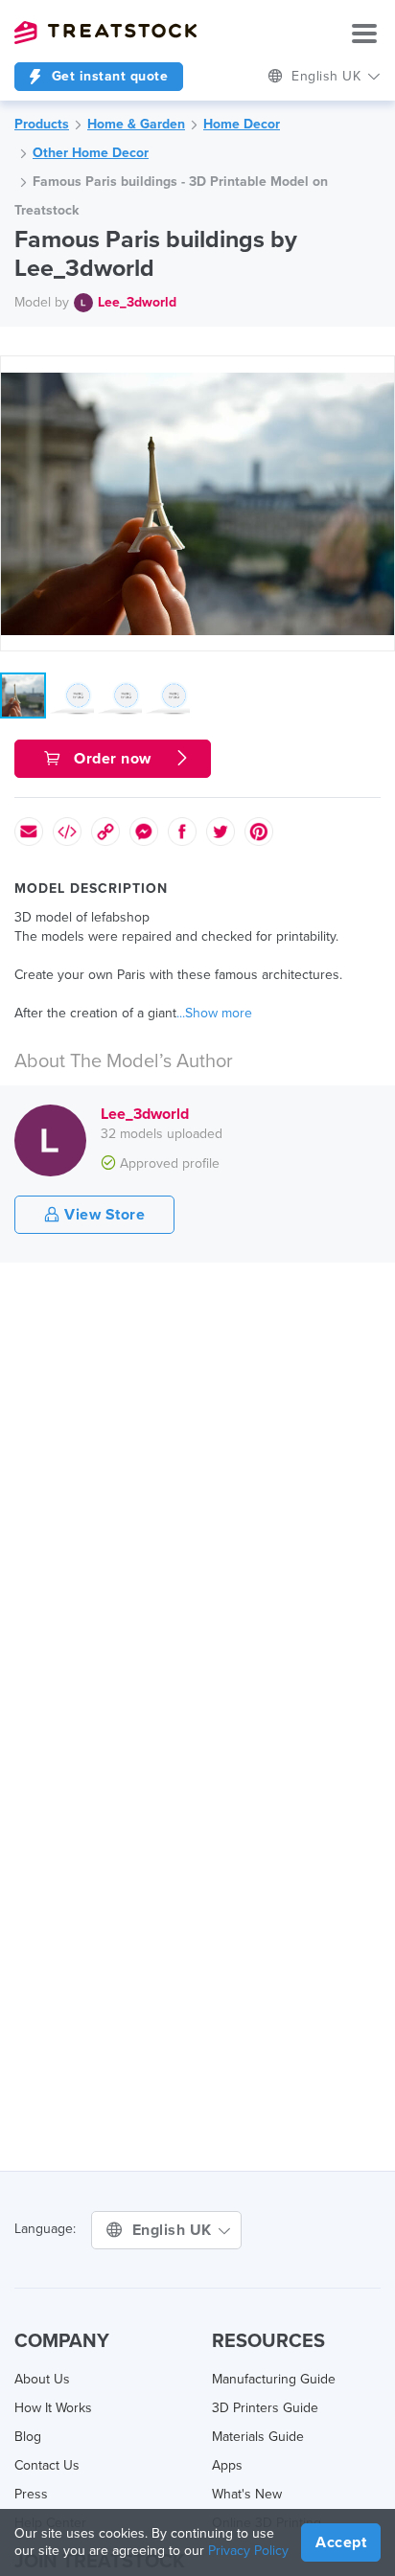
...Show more (214, 1013)
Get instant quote (107, 76)
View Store (103, 1215)
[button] (377, 374)
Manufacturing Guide (274, 2379)
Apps (227, 2465)
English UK (174, 2230)
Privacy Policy (248, 2551)
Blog (28, 2437)
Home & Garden (136, 124)
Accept (341, 2542)
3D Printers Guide (265, 2408)
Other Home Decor (91, 153)
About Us (42, 2379)
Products (42, 124)
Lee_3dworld (137, 302)
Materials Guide (258, 2437)
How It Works (53, 2408)
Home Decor (242, 124)
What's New (247, 2494)
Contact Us (47, 2465)
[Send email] (29, 832)
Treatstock (105, 33)
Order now (113, 759)
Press (31, 2494)
